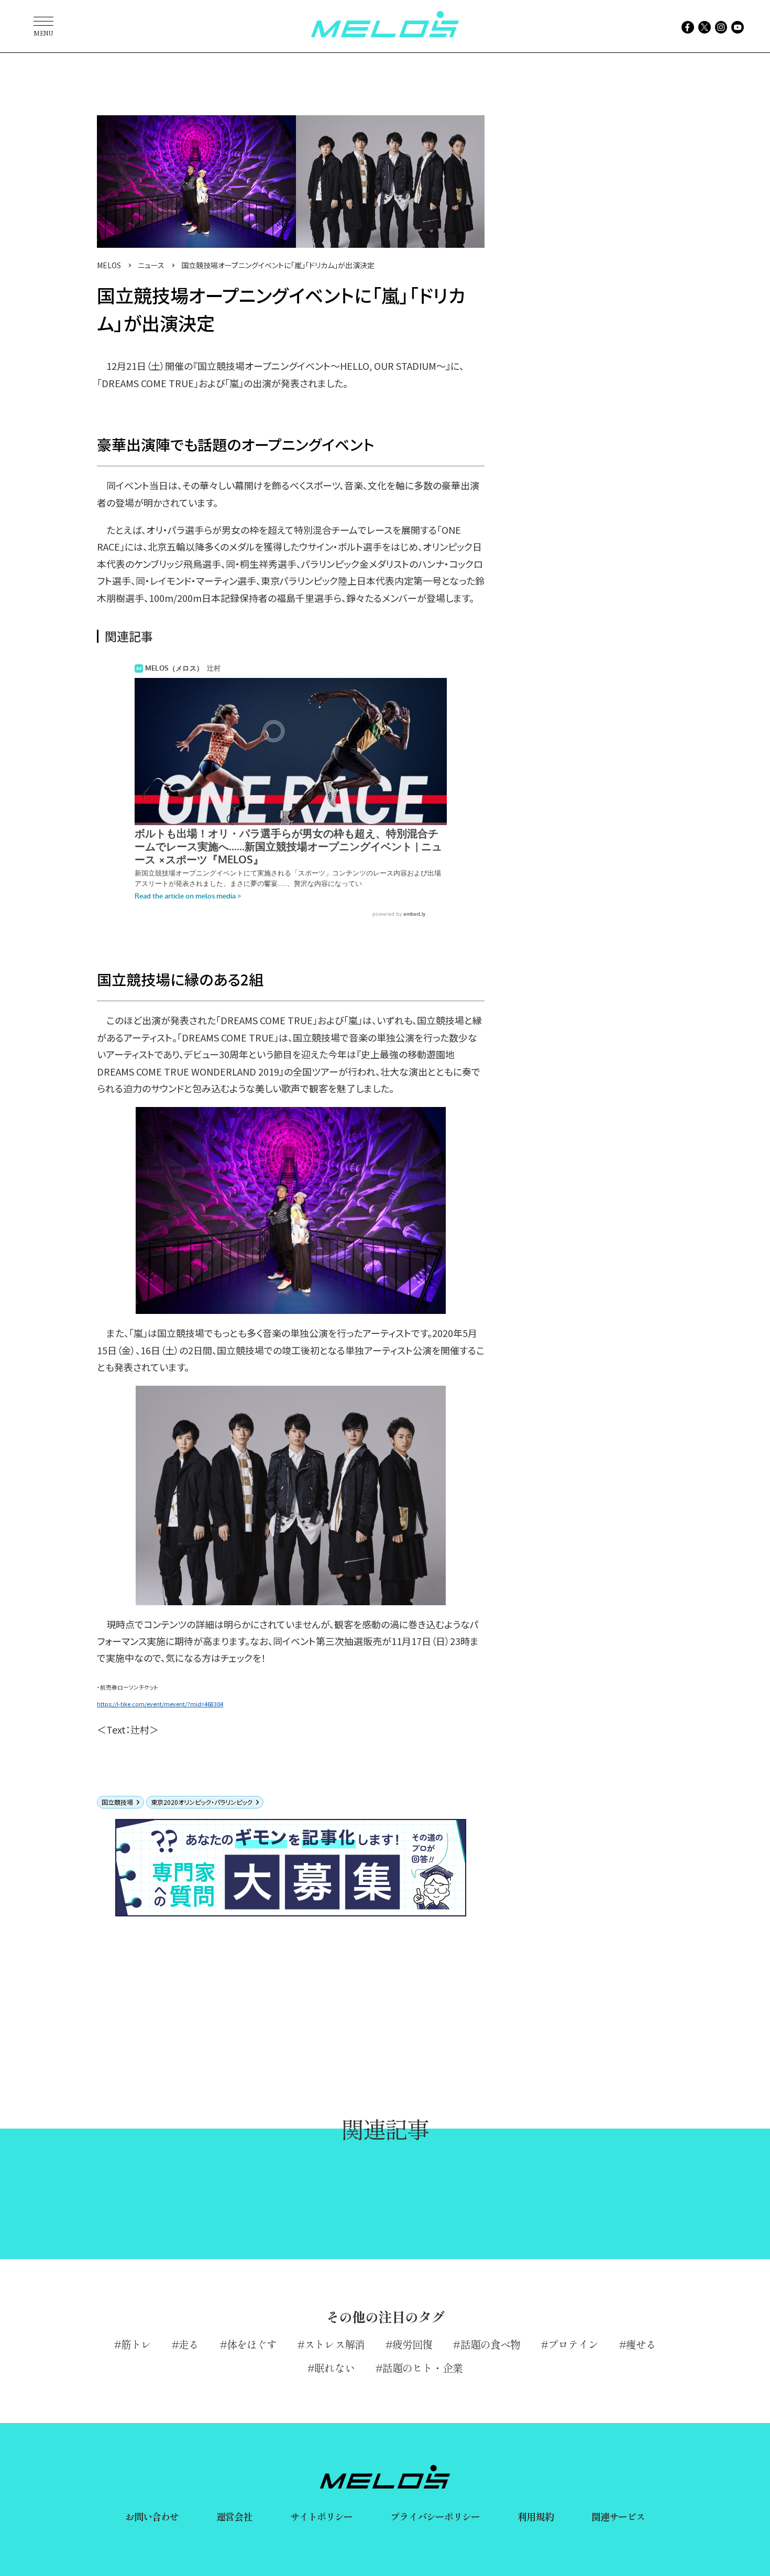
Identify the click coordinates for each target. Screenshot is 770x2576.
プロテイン (573, 2344)
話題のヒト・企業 (422, 2368)
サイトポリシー (322, 2516)
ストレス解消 (334, 2344)
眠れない (334, 2368)
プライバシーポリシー (435, 2516)
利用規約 (535, 2516)
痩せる (641, 2344)
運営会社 (234, 2516)
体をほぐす (252, 2344)
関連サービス (618, 2516)
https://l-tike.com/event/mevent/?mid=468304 (160, 1704)
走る (189, 2344)
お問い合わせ (152, 2516)
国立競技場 (117, 1802)
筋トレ (136, 2344)
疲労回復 (412, 2344)
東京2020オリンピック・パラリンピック (202, 1802)
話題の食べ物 (490, 2344)
